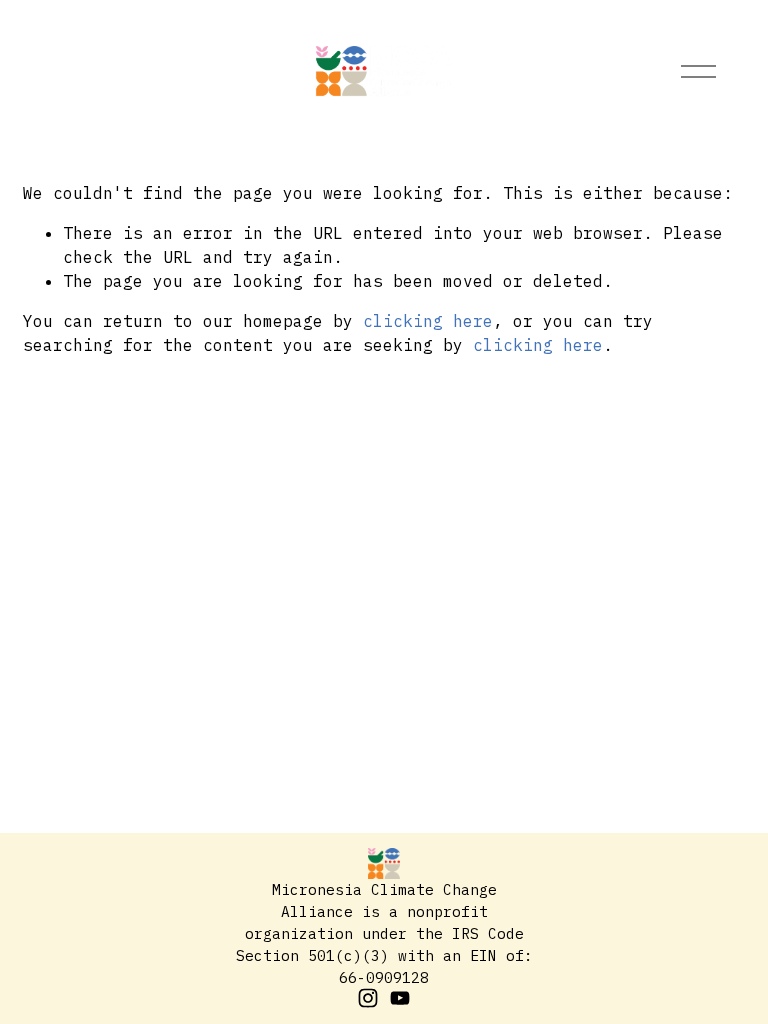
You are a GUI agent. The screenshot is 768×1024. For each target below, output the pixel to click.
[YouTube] (400, 998)
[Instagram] (368, 998)
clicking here (428, 321)
